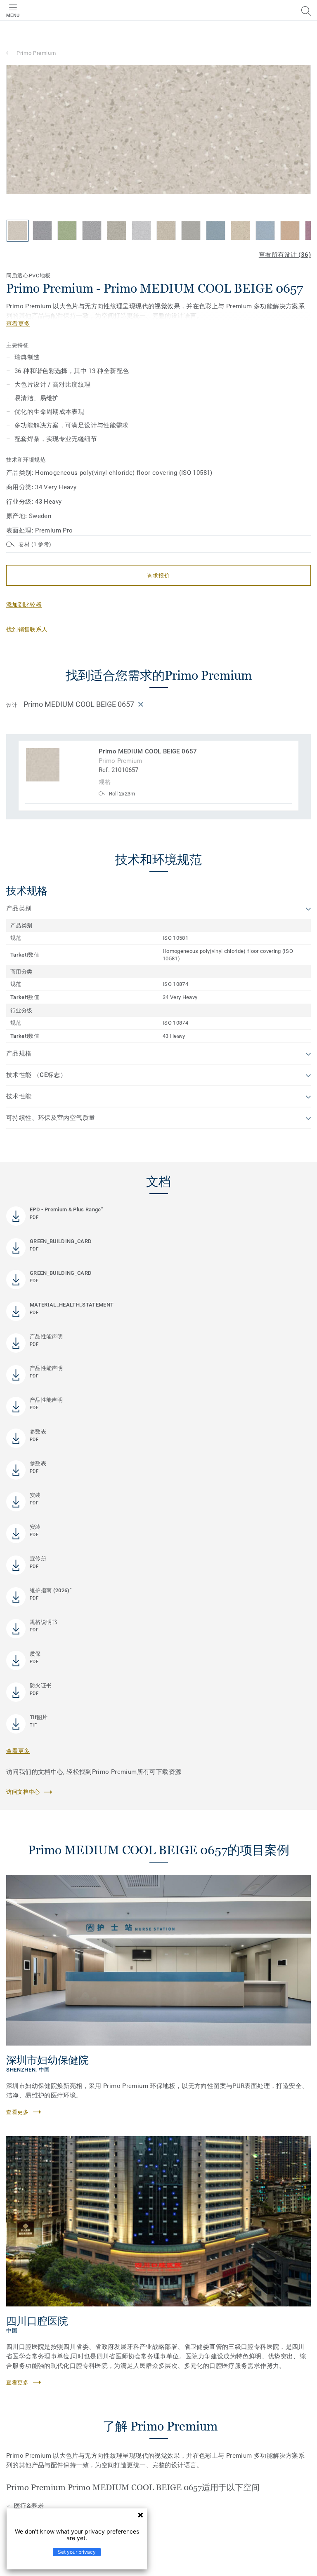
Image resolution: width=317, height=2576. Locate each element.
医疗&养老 (29, 2506)
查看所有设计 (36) (285, 255)
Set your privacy (77, 2552)
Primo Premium (36, 53)
